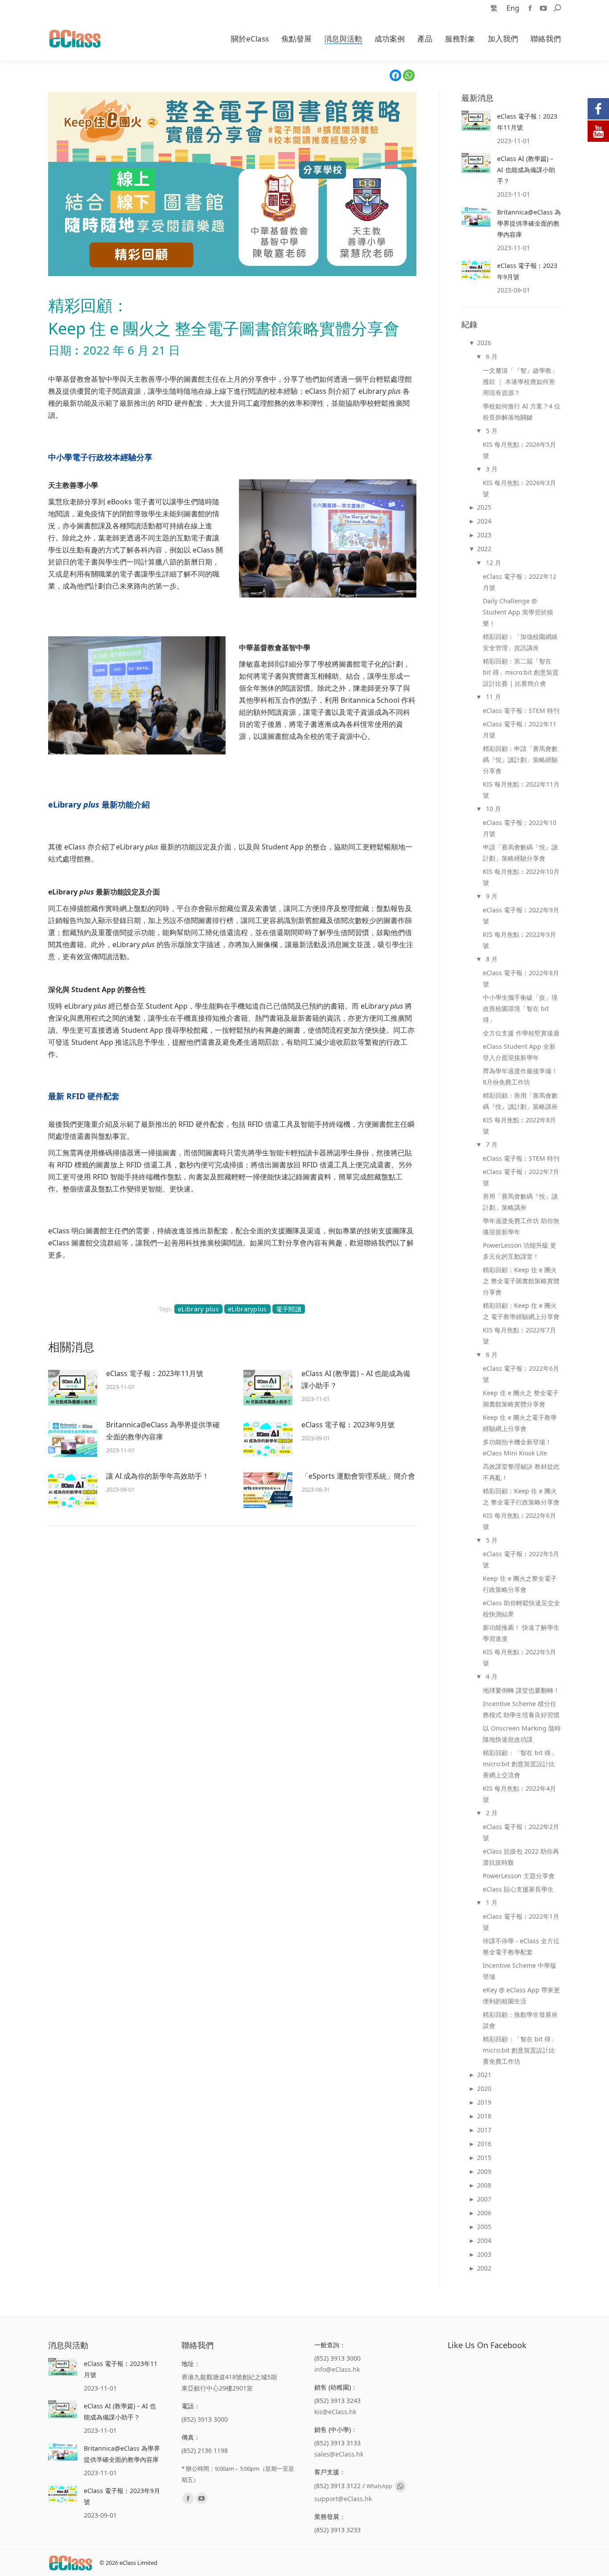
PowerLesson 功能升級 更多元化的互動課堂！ (520, 1251)
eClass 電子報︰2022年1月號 (521, 1922)
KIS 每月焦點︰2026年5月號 (519, 450)
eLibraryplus (247, 1309)
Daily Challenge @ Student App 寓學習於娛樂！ (518, 612)
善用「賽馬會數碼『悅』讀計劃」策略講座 (520, 1202)
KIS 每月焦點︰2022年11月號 (521, 790)
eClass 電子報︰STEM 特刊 (521, 711)
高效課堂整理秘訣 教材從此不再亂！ (521, 1472)
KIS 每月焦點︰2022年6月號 (519, 1521)
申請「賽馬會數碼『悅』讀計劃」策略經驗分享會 (520, 853)
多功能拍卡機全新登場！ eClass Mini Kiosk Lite (517, 1447)
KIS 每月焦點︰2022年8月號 (519, 1125)
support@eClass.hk (343, 2499)
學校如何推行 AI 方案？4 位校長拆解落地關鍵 (522, 412)
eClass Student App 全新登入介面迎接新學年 (519, 1052)
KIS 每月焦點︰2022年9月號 (519, 940)
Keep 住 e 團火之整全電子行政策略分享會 (520, 1584)
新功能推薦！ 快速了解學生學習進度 (521, 1633)
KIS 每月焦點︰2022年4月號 (519, 1794)
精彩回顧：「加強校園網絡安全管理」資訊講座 (520, 642)
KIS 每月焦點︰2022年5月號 (519, 1657)
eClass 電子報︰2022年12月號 (520, 582)
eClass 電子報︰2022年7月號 (521, 1177)
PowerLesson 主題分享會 (519, 1876)
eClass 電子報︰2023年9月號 (348, 1425)
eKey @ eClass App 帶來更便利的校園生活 (521, 1995)
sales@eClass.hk (339, 2454)
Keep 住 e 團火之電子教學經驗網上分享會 (520, 1423)
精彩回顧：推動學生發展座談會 (520, 2020)
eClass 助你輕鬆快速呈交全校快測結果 (521, 1608)
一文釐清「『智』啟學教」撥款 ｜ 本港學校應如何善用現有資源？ (520, 381)
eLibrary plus (198, 1309)
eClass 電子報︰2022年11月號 (520, 730)
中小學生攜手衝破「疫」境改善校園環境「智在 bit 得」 (520, 1008)
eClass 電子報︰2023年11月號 (155, 1373)
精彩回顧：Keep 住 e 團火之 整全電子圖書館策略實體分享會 (521, 1281)
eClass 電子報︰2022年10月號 (520, 828)
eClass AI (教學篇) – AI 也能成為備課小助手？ (356, 1379)
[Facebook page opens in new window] (530, 8)
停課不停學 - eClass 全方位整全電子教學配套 (521, 1946)
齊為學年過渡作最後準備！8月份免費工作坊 (520, 1076)
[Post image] (73, 1388)
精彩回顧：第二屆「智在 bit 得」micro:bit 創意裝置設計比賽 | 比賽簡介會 (521, 672)
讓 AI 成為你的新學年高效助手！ (158, 1476)
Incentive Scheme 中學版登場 (520, 1971)
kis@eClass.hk (335, 2412)
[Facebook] (395, 75)
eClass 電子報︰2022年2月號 (521, 1832)
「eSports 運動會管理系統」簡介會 (358, 1476)
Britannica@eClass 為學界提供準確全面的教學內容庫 (163, 1431)
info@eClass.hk (337, 2369)
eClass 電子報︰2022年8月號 (521, 978)
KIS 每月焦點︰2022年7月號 (519, 1335)
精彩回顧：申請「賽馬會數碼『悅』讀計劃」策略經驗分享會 (520, 760)
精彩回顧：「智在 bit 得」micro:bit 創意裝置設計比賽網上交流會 (520, 1764)
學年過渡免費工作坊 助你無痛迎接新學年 (521, 1226)
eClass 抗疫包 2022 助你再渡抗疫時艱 (521, 1857)
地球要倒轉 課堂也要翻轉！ (521, 1690)
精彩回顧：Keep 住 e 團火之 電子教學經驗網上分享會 (521, 1311)
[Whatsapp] (400, 2486)
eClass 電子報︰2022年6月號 (521, 1374)
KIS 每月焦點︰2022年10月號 (521, 877)
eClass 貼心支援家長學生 (518, 1889)
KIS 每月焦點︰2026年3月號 (519, 488)
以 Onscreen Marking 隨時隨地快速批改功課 (522, 1734)
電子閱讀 (289, 1309)
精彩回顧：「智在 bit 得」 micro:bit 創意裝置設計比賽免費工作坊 (520, 2050)
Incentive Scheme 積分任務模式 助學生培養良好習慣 (521, 1709)
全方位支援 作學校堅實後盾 (521, 1033)
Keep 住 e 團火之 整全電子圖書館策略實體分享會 (521, 1398)
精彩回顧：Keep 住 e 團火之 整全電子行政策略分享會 (521, 1496)
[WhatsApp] (409, 75)
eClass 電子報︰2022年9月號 (521, 915)
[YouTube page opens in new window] (543, 8)
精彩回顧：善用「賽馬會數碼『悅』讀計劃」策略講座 (520, 1101)
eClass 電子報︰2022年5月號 (521, 1559)
